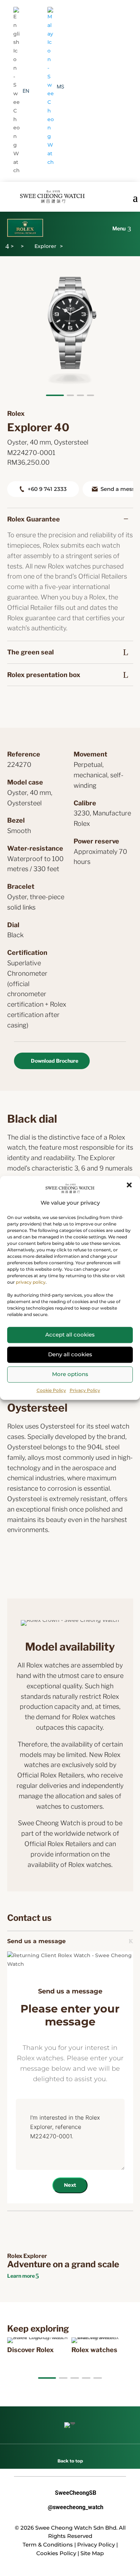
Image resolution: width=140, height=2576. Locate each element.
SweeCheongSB (70, 2493)
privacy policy (31, 1282)
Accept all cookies (70, 1335)
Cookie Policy (51, 1390)
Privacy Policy (85, 1390)
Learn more (21, 2276)
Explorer (45, 246)
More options (70, 1374)
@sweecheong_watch (70, 2507)
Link (17, 2341)
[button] (129, 1185)
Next (70, 2185)
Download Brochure (55, 1061)
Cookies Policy (56, 2553)
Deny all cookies (70, 1354)
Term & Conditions (48, 2545)
